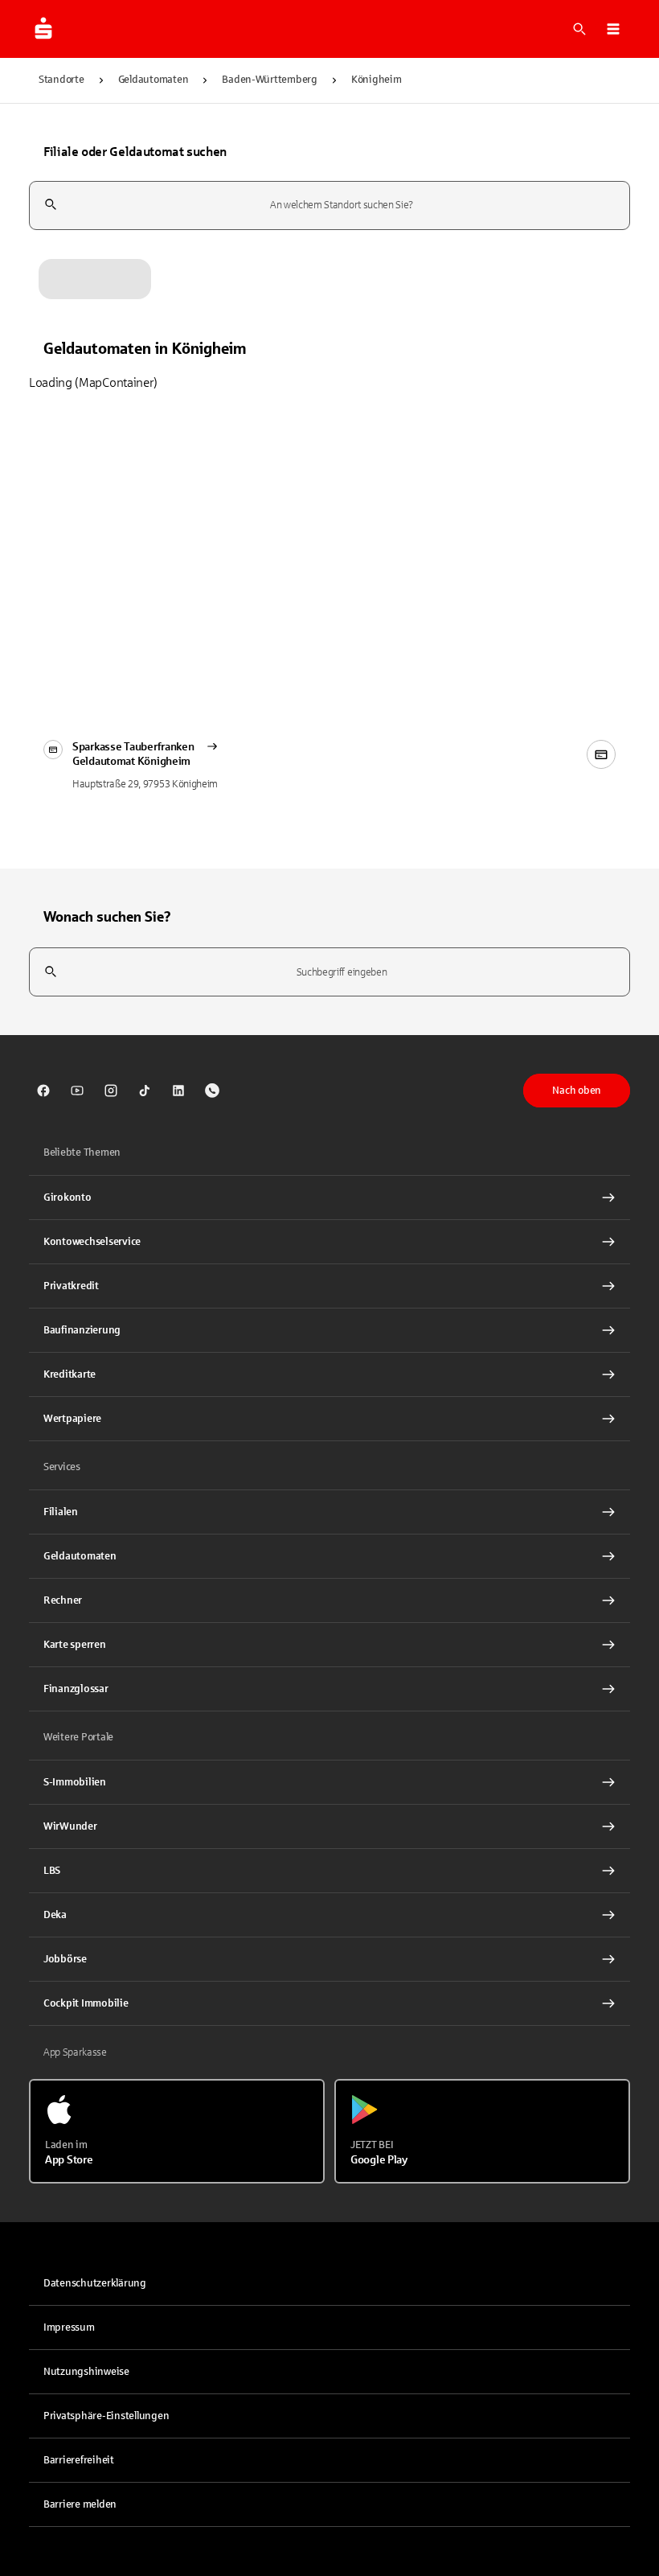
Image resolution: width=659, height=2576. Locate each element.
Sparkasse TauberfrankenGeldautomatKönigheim (133, 754)
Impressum (69, 2327)
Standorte (61, 80)
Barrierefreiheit (79, 2460)
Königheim (377, 80)
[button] (613, 29)
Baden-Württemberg (270, 80)
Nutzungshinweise (86, 2372)
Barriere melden (80, 2504)
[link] (43, 1091)
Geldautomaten (153, 80)
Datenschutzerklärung (95, 2283)
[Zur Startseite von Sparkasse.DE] (43, 29)
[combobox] (329, 205)
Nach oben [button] (577, 1091)
